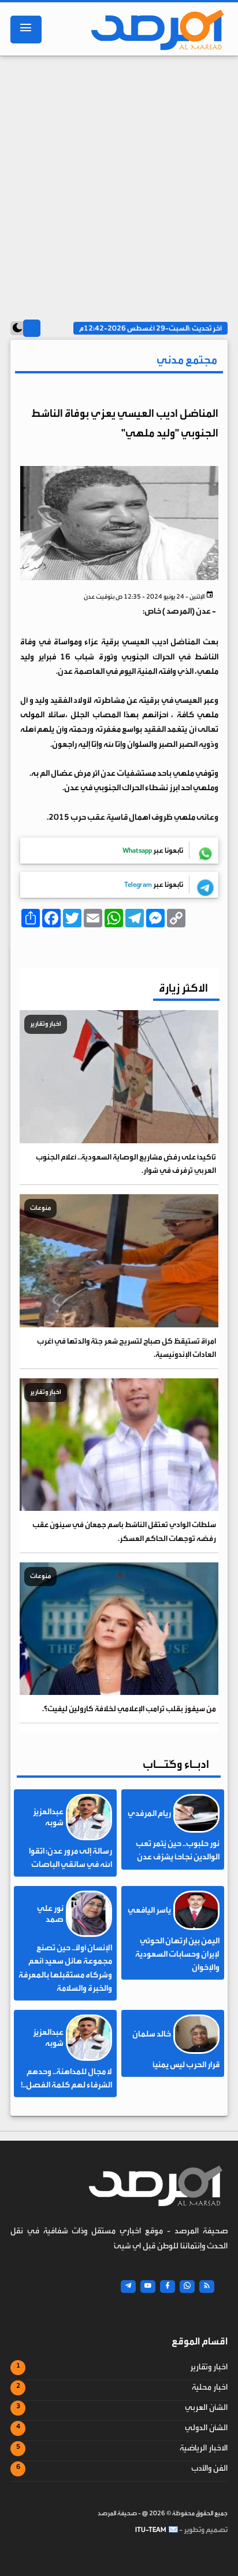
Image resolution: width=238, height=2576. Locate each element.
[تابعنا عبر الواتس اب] (187, 2287)
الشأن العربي (206, 2408)
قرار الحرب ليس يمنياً (186, 2065)
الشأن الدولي (206, 2428)
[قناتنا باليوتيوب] (148, 2287)
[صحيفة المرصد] (154, 30)
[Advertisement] (119, 184)
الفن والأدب (209, 2468)
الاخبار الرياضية (204, 2448)
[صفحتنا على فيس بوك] (168, 2287)
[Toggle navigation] (26, 30)
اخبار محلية (210, 2387)
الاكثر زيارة (183, 988)
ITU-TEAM (151, 2530)
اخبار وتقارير (209, 2367)
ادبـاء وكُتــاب (176, 1764)
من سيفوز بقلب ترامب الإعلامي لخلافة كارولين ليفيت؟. (129, 1709)
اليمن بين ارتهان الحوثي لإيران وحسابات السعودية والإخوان (177, 1954)
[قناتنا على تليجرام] (128, 2287)
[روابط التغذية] (207, 2287)
